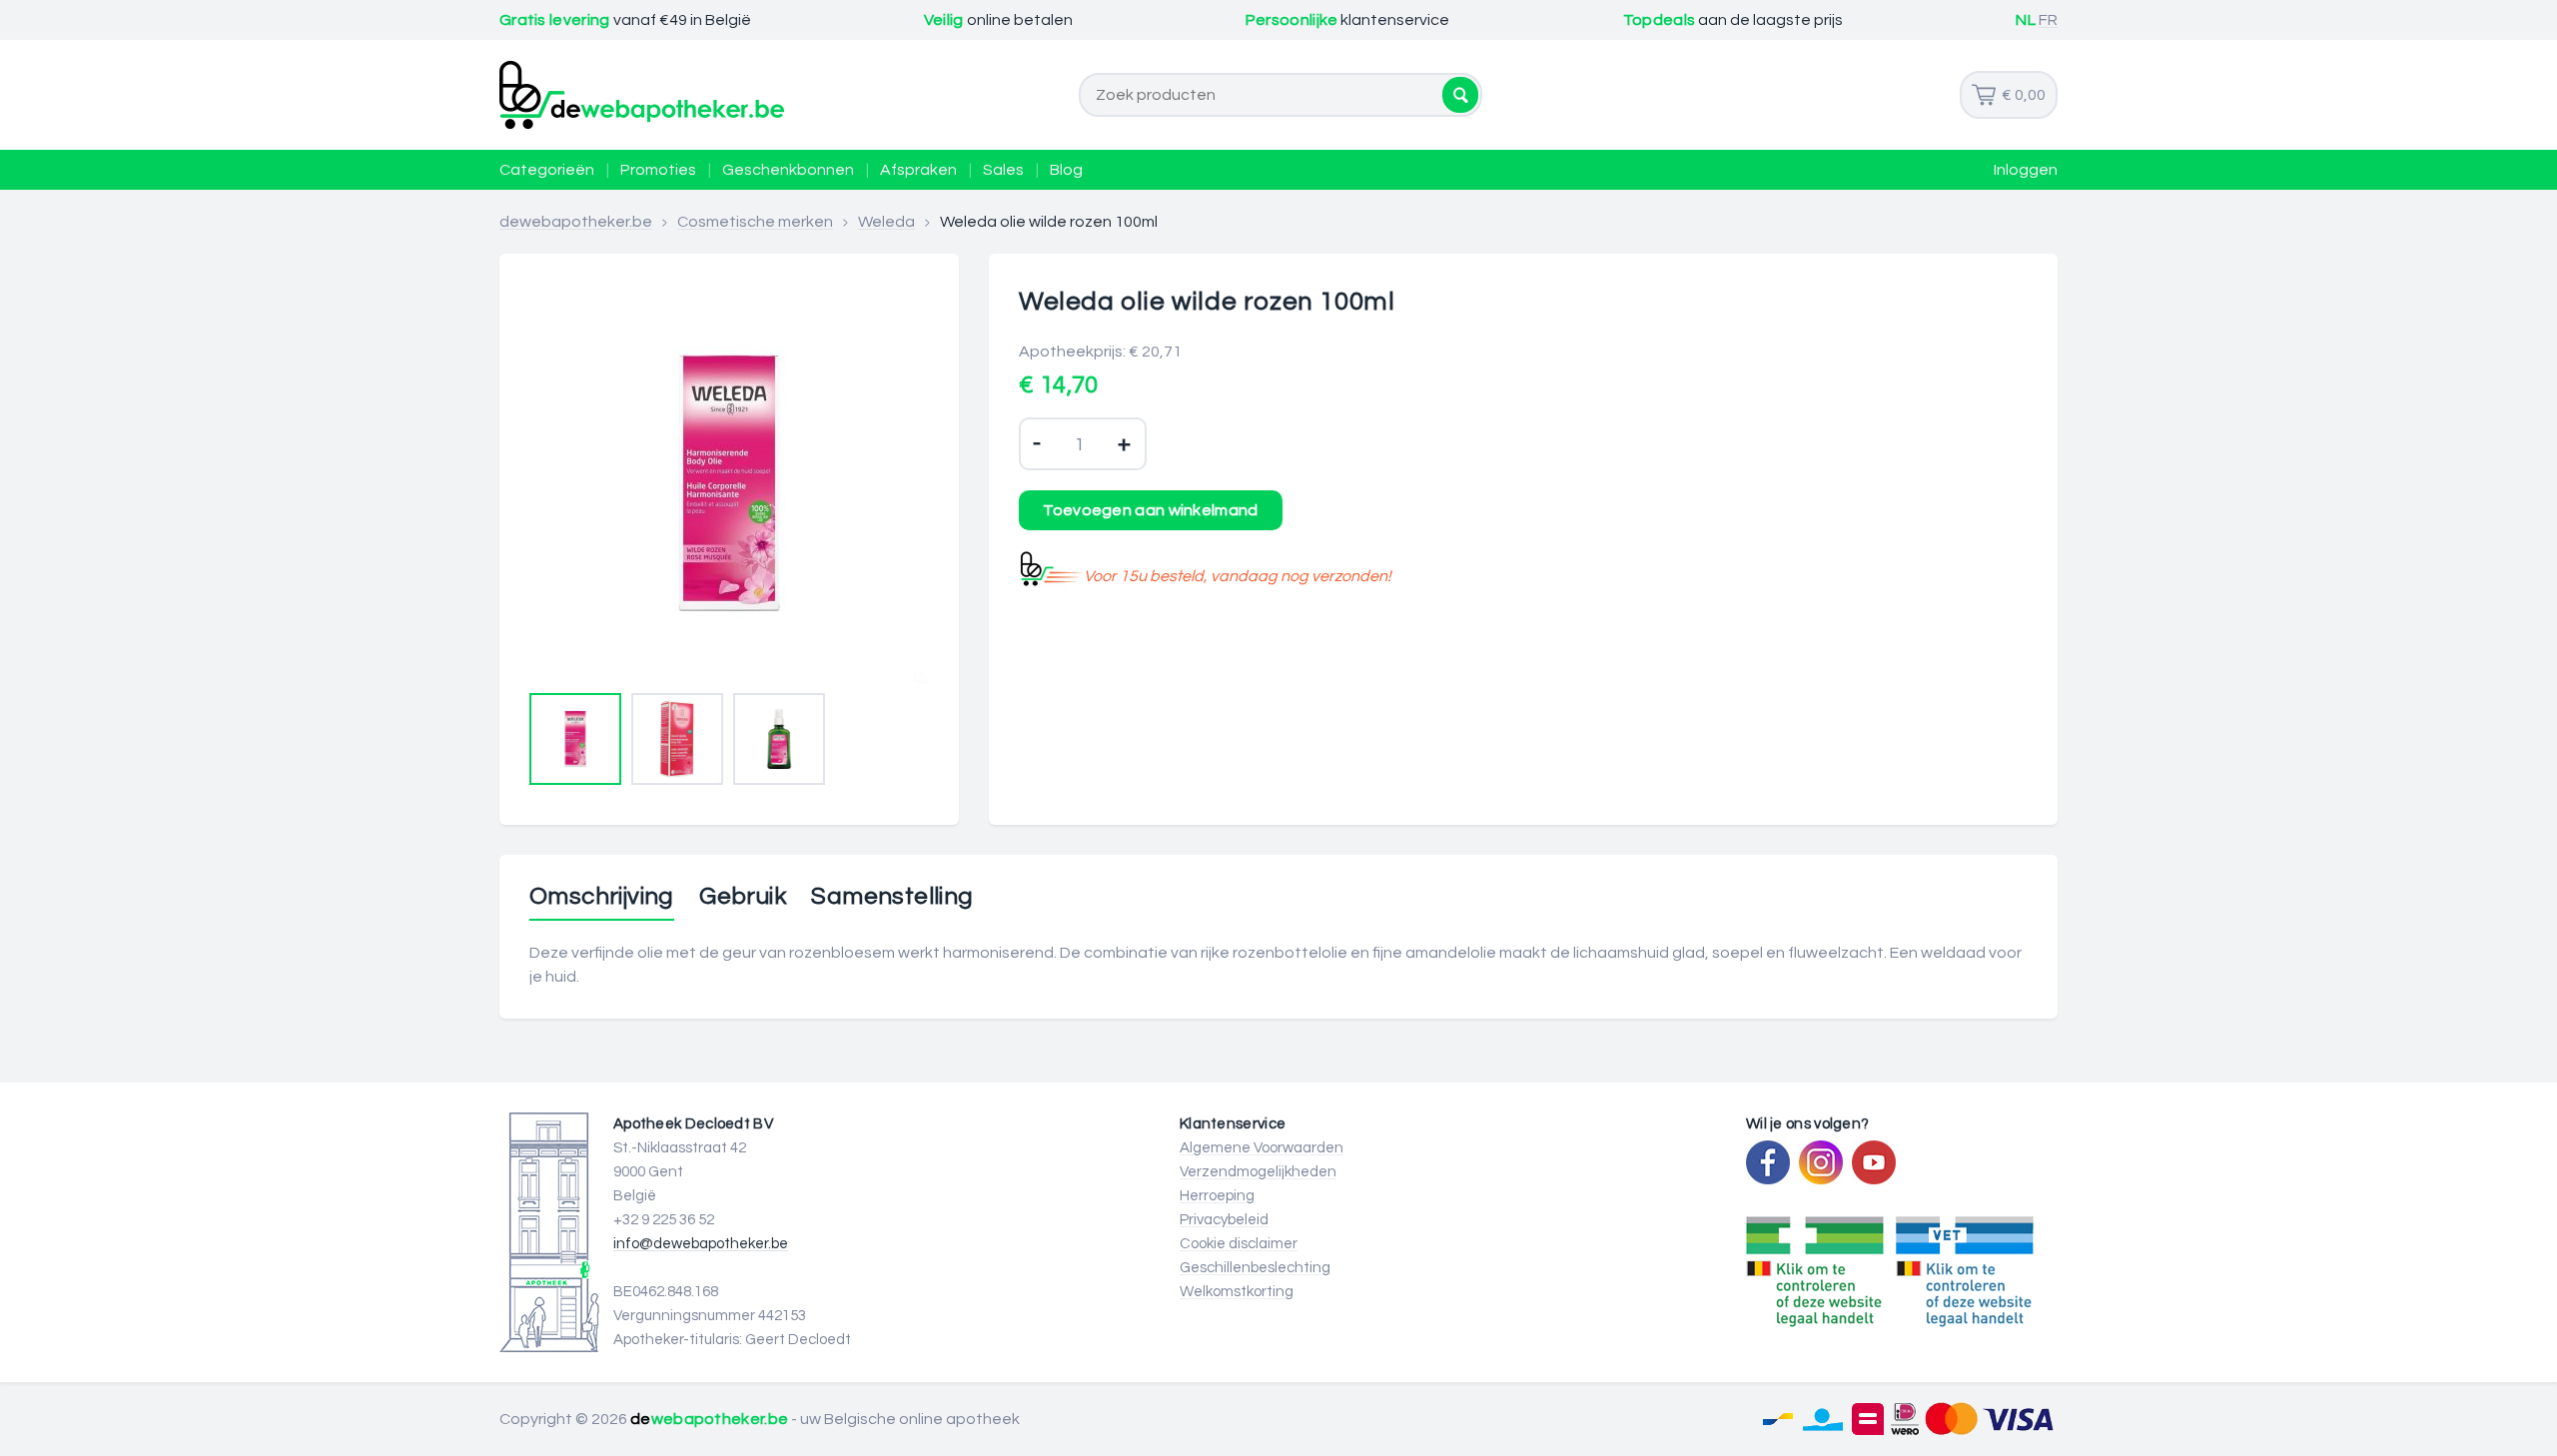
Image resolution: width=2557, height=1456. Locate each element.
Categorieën (547, 170)
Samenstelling (892, 897)
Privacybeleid (1224, 1220)
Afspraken (918, 170)
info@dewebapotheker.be (701, 1244)
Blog (1066, 170)
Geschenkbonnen (788, 170)
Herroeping (1217, 1196)
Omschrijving (602, 897)
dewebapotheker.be (576, 222)
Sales (1003, 170)
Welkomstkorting (1237, 1292)
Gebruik (743, 897)
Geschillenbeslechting (1255, 1268)
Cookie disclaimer (1239, 1244)
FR (2048, 20)
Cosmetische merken (755, 222)
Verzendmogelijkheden (1258, 1172)
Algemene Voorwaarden (1262, 1148)
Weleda (886, 222)
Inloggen (2026, 170)
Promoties (658, 170)
